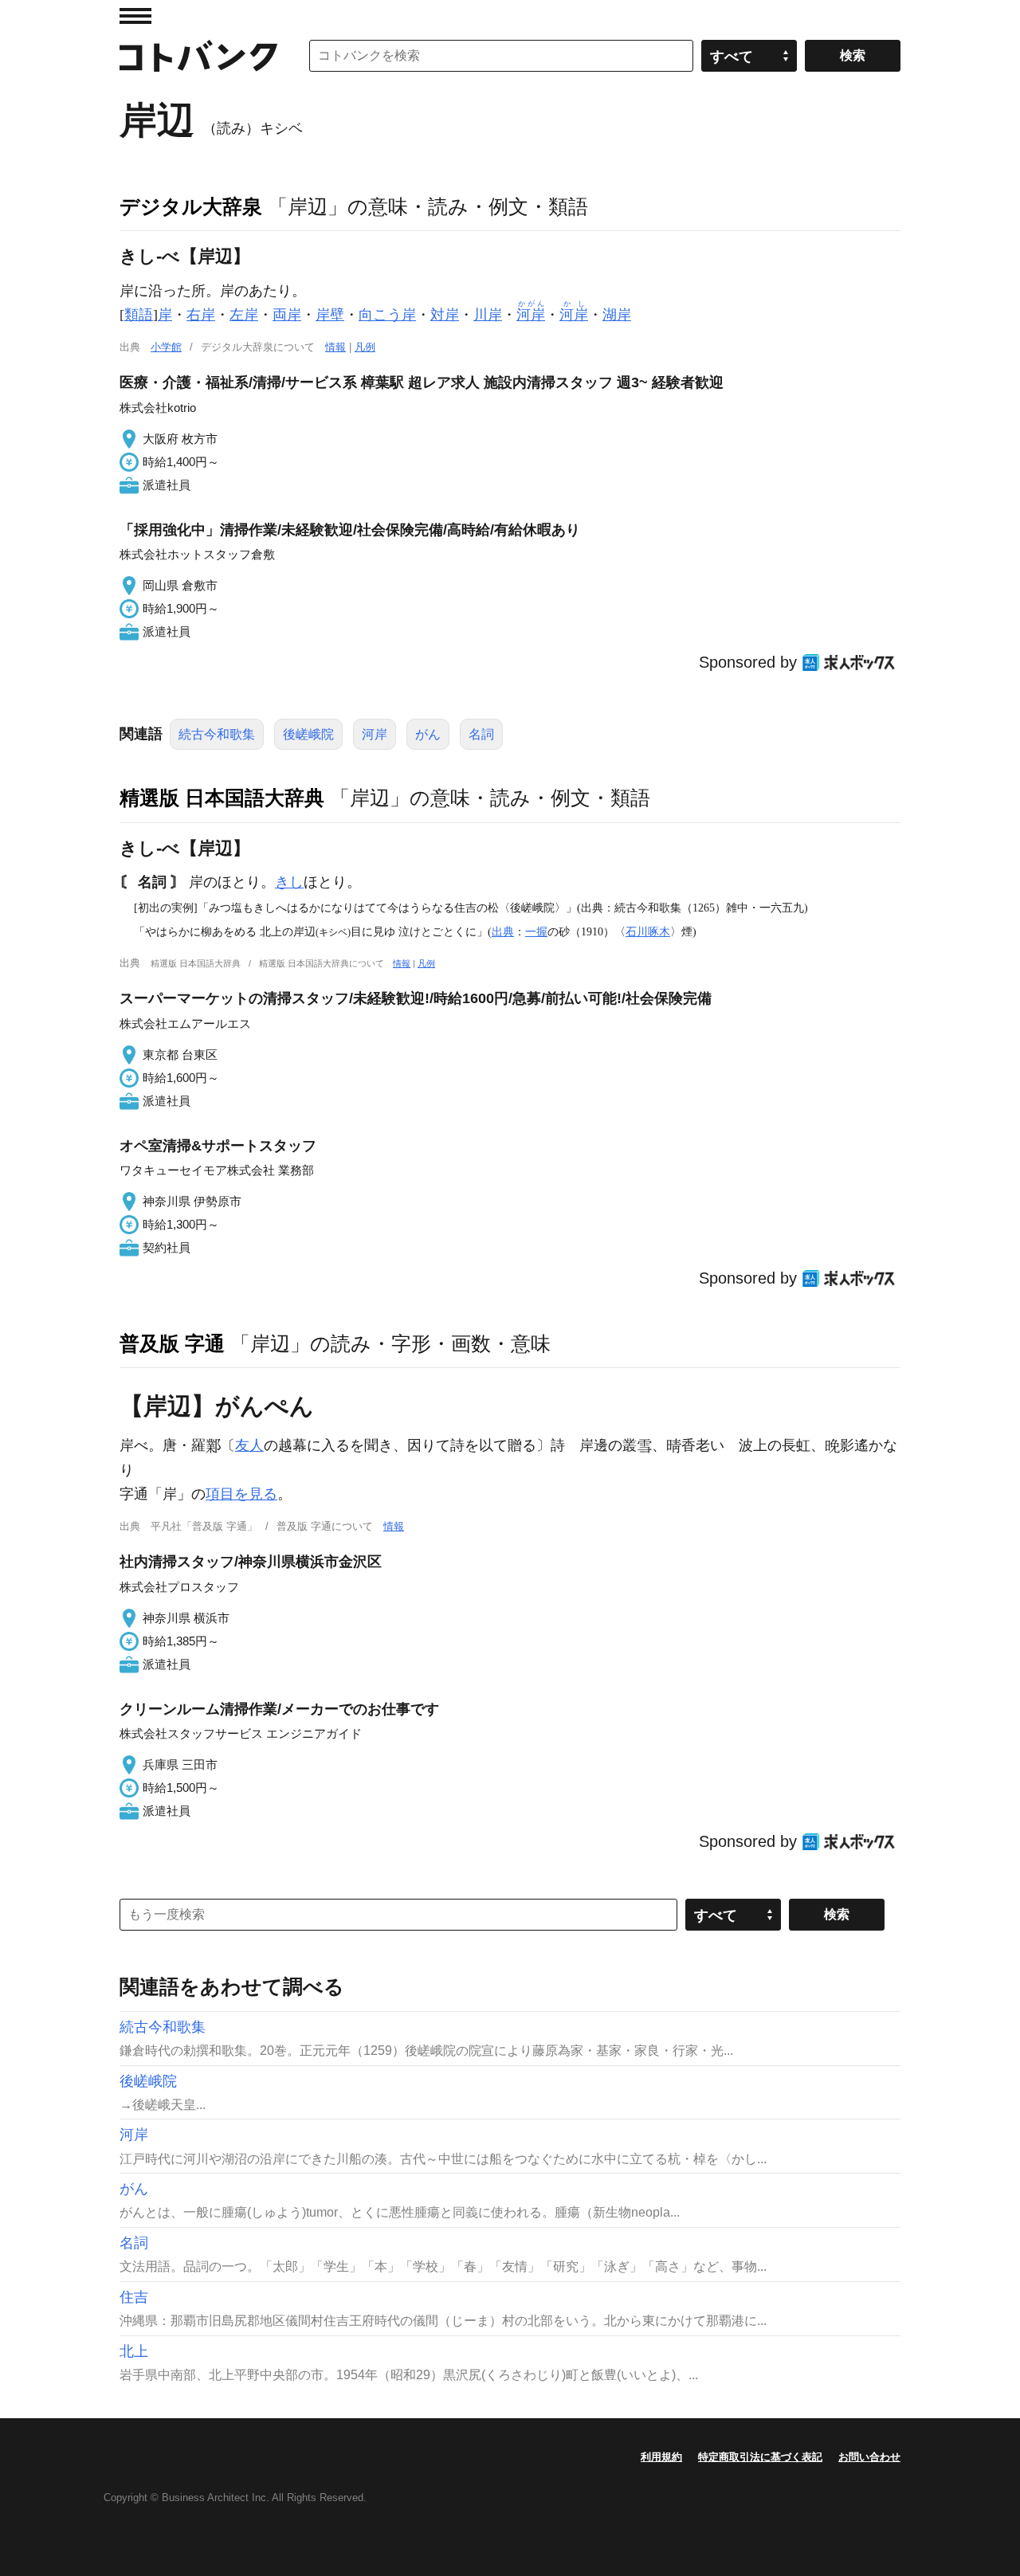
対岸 (445, 315)
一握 (536, 931)
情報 (335, 347)
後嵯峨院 (308, 734)
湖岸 (617, 315)
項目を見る (241, 1494)
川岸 (488, 315)
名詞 (481, 734)
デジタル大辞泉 (191, 206)
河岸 (375, 734)
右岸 (201, 315)
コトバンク (198, 56)
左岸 (244, 315)
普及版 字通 (172, 1343)
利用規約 (661, 2457)
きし (289, 882)
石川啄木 (648, 931)
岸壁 (330, 315)
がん (428, 734)
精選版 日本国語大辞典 (222, 798)
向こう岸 (387, 315)
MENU (135, 16)
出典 (503, 931)
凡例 (365, 347)
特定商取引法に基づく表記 (760, 2457)
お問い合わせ (869, 2457)
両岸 (287, 315)
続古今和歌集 (217, 734)
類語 (139, 315)
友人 (249, 1445)
